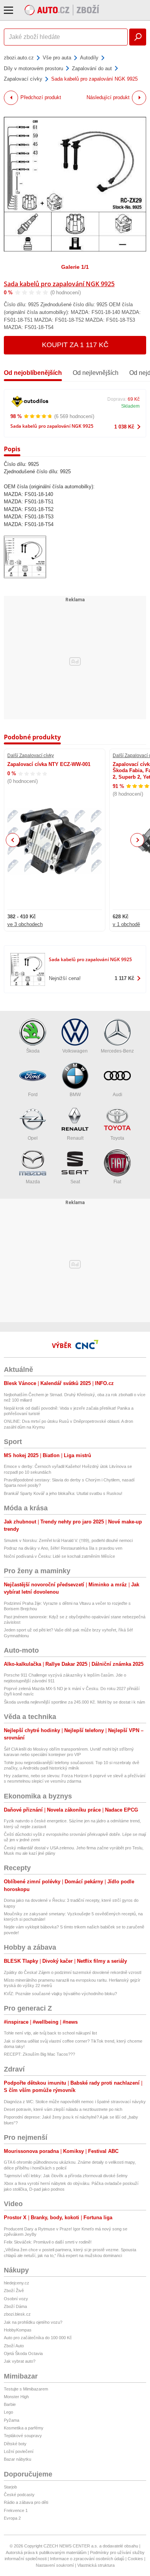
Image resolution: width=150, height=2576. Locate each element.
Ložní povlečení (19, 2451)
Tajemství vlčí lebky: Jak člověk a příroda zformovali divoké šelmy (66, 2176)
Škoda (33, 1051)
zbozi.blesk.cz (17, 2314)
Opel (33, 1138)
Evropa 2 (12, 2518)
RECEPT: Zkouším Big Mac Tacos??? (39, 2054)
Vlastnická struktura (96, 2565)
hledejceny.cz (17, 2283)
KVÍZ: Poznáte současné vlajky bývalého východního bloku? (60, 1994)
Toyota (117, 1138)
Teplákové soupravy (23, 2436)
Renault (75, 1138)
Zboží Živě (14, 2291)
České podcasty (19, 2495)
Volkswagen (75, 1051)
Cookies (135, 2559)
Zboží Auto (14, 2346)
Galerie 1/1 (75, 267)
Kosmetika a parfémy (24, 2428)
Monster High (16, 2397)
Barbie (10, 2404)
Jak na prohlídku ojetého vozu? (33, 2322)
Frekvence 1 (16, 2510)
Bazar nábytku (17, 2459)
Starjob (10, 2487)
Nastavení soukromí (55, 2565)
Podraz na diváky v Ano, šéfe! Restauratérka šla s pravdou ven (63, 1548)
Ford (33, 1095)
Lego (8, 2412)
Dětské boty (15, 2444)
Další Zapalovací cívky (31, 756)
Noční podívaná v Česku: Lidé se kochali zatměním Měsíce (59, 1556)
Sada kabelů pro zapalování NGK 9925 (59, 284)
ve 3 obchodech (25, 924)
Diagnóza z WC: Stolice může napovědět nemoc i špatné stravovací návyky (75, 2102)
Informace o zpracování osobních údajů (87, 2559)
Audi (117, 1095)
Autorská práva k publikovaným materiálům (46, 2552)
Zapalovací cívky (23, 79)
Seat (75, 1182)
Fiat (117, 1182)
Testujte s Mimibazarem (26, 2389)
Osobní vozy (16, 2299)
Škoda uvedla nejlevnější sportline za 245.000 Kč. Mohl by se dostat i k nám (74, 1702)
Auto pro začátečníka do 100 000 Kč (38, 2338)
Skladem (130, 406)
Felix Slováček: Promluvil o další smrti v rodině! (48, 2242)
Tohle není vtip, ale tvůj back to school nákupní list (50, 2033)
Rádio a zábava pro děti (26, 2502)
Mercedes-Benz (117, 1051)
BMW (75, 1095)
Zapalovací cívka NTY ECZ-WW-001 (49, 764)
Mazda (33, 1182)
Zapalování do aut (92, 68)
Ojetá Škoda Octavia (23, 2353)
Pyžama (12, 2420)
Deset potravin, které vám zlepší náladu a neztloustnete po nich (63, 2109)
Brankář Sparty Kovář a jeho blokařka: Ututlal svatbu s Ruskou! (63, 1493)
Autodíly (89, 58)
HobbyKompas (18, 2330)
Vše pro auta (57, 58)
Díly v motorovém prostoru (33, 68)
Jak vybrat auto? (20, 2361)
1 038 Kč (124, 427)
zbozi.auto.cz (19, 58)
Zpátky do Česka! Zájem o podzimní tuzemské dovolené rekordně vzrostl (72, 1972)
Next (137, 840)
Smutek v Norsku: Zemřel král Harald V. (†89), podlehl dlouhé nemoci (69, 1540)
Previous (13, 840)
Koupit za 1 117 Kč (75, 345)
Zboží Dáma (15, 2306)
